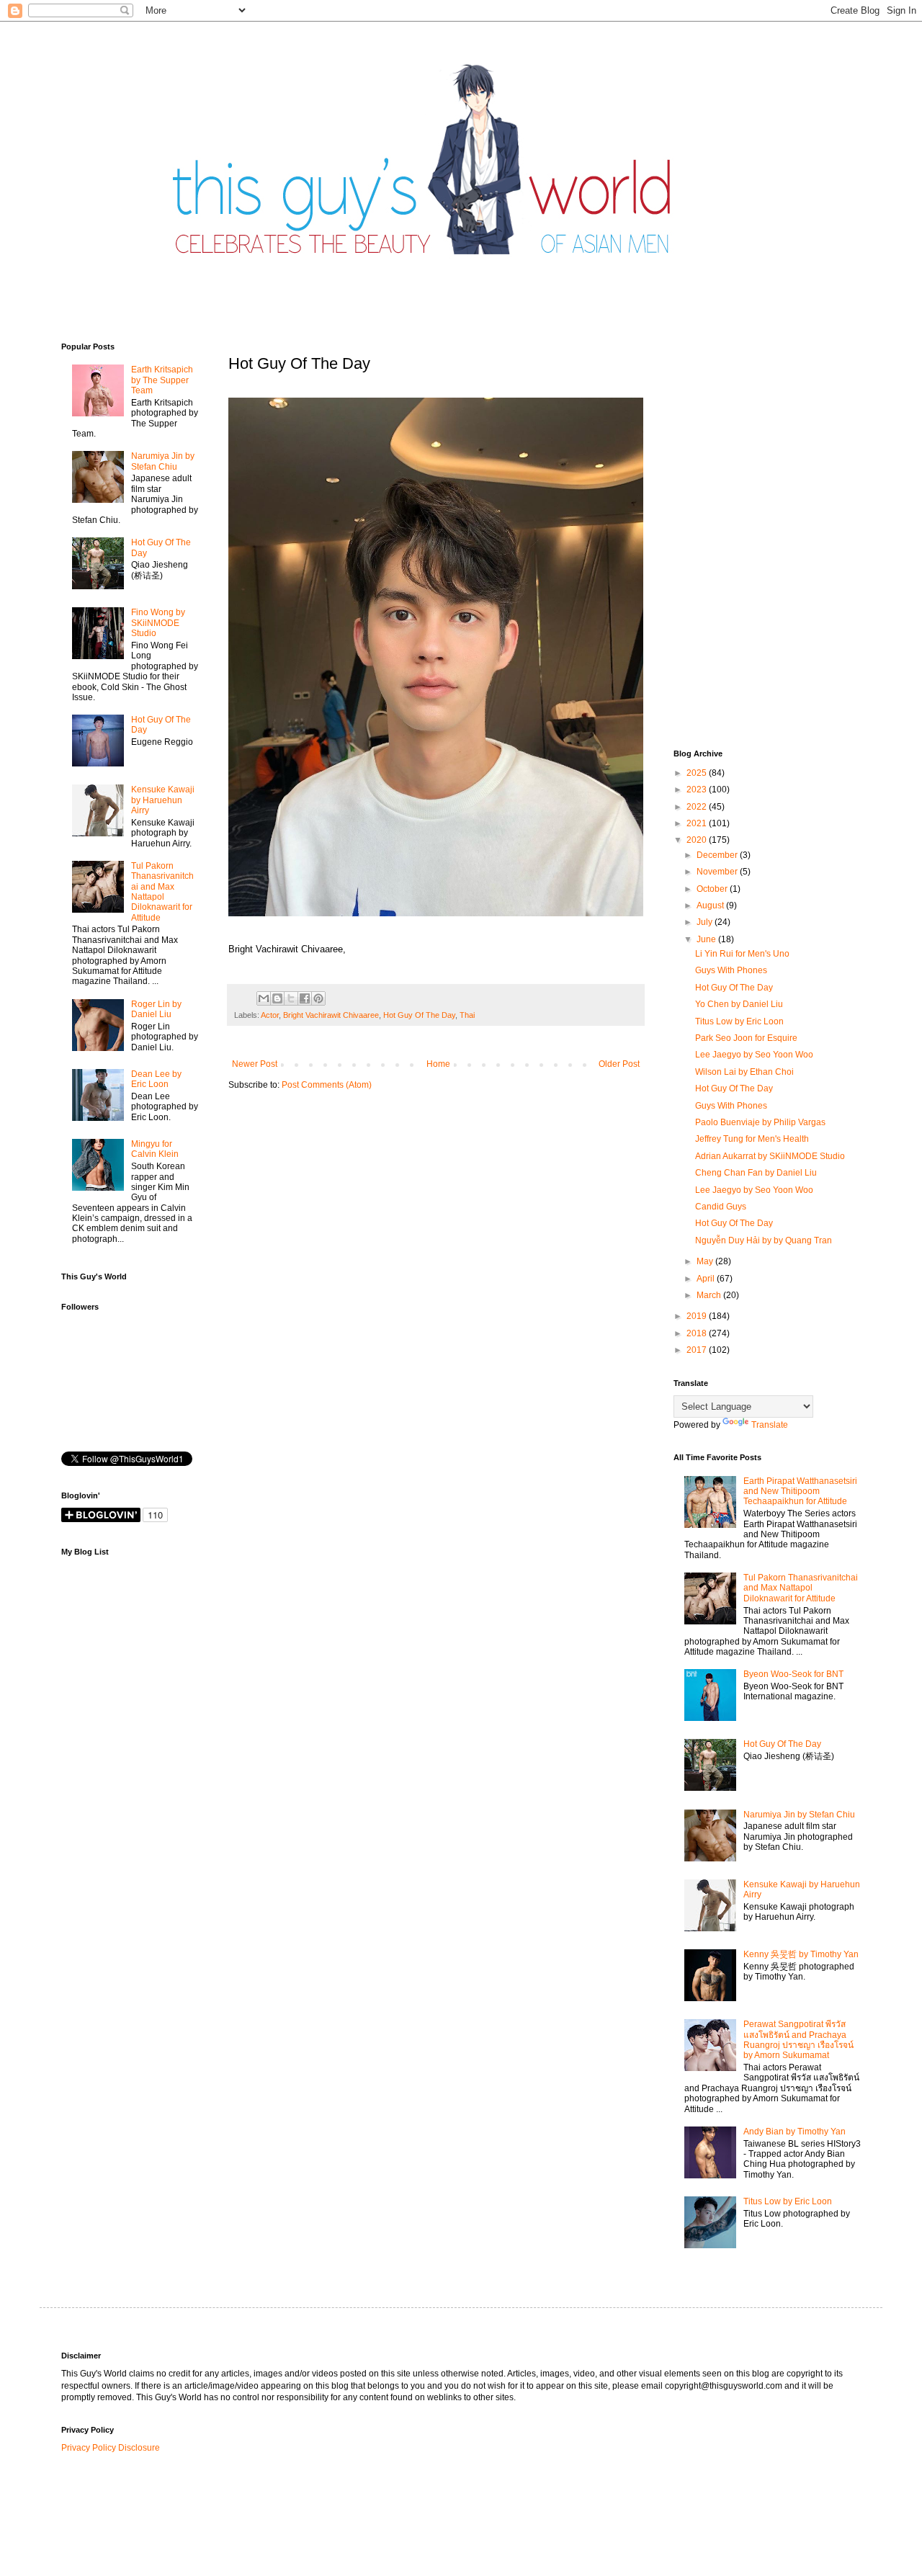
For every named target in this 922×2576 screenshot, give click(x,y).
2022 (698, 807)
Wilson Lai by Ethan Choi (744, 1072)
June (707, 939)
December (718, 855)
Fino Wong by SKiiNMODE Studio (158, 623)
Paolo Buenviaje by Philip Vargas (760, 1122)
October (713, 889)
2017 (698, 1350)
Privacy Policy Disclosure (111, 2448)
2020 (698, 840)
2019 (698, 1316)
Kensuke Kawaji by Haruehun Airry (163, 800)
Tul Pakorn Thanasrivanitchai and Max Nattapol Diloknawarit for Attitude (162, 892)
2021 (698, 823)
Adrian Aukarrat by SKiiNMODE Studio (770, 1156)
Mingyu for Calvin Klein (155, 1149)
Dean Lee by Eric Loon (156, 1079)
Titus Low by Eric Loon (739, 1021)
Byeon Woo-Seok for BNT (793, 1674)
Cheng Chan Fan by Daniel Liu (756, 1173)
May (706, 1261)
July (706, 922)
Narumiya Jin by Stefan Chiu (163, 461)
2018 (698, 1333)
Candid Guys (721, 1207)
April (707, 1279)
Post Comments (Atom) (327, 1085)
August (711, 905)
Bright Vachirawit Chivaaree (331, 1015)
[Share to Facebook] (305, 998)
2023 (698, 790)
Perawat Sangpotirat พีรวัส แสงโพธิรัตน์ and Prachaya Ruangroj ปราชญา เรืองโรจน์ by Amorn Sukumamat (798, 2040)
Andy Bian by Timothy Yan (795, 2132)
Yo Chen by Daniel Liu (739, 1004)
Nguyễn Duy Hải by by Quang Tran (764, 1240)
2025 (698, 773)
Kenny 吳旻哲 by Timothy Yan (801, 1954)
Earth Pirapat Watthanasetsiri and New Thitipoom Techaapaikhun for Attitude (800, 1492)
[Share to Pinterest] (318, 998)
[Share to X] (291, 998)
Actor (270, 1015)
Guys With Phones (731, 970)
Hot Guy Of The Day (419, 1015)
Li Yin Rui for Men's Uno (742, 954)
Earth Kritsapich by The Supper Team (162, 380)
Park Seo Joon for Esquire (746, 1038)
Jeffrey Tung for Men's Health (752, 1139)
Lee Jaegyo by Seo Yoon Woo (754, 1055)
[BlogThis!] (277, 998)
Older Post (619, 1064)
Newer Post (255, 1064)
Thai (467, 1015)
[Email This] (264, 998)
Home (438, 1064)
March (710, 1295)
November (718, 872)
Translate (770, 1425)
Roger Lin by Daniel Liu (156, 1009)
